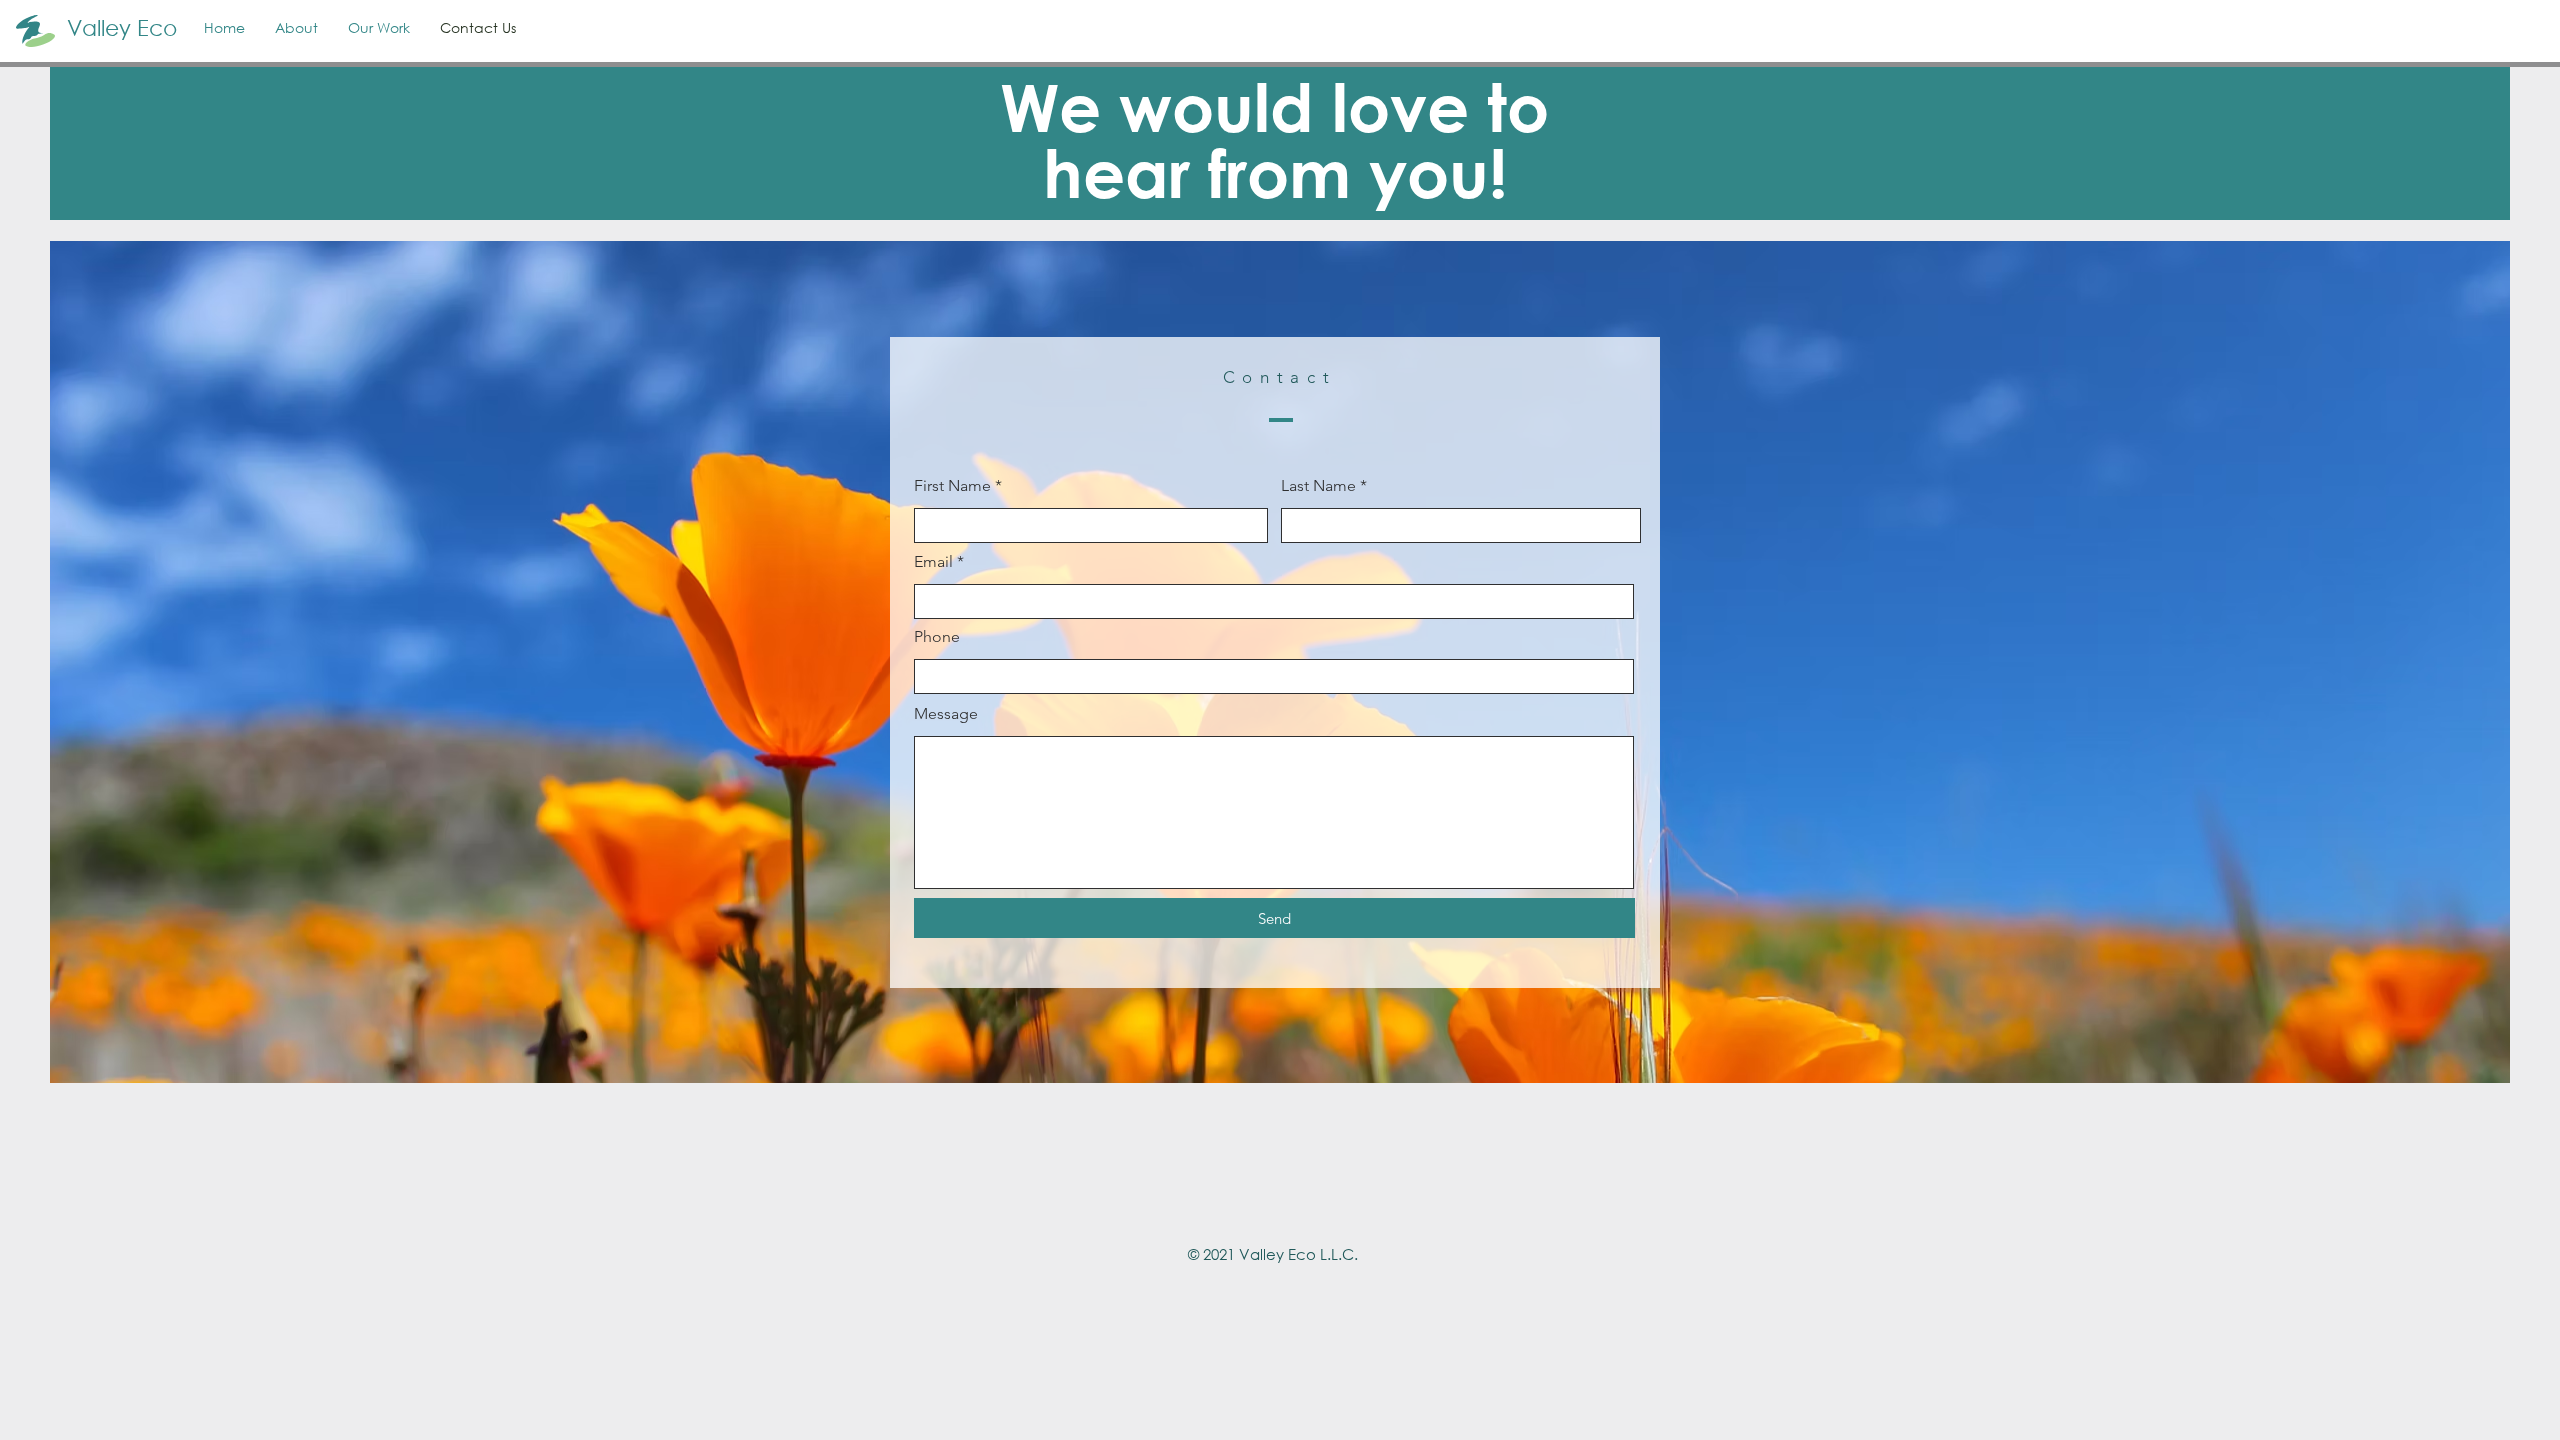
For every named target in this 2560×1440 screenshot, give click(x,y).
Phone (937, 637)
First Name (952, 486)
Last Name (1318, 486)
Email (933, 562)
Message (946, 714)
